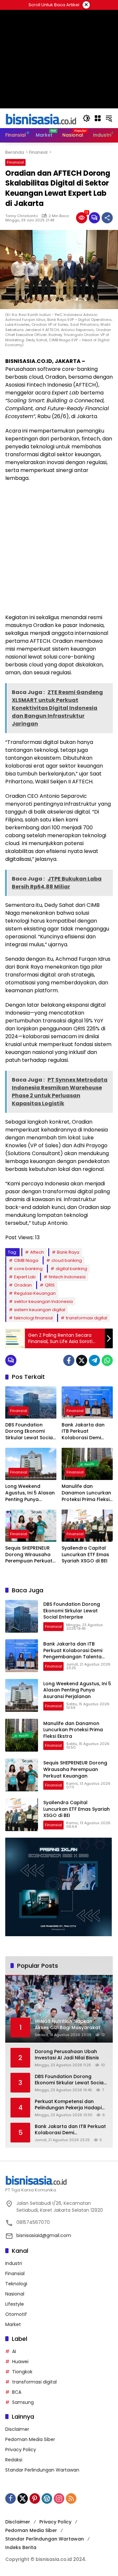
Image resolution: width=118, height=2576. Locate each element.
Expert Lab (25, 1277)
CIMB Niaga (26, 1260)
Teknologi (16, 2284)
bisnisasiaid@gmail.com (44, 2235)
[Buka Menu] (98, 118)
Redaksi (14, 2460)
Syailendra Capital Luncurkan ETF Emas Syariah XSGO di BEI (85, 1555)
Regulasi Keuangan (35, 1293)
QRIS (50, 1285)
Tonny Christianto (21, 216)
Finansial (15, 162)
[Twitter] (82, 1360)
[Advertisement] (59, 548)
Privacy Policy (21, 2450)
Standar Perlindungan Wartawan (42, 2470)
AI (14, 2351)
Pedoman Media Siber (30, 2439)
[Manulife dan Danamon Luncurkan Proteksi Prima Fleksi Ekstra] (87, 1464)
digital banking (71, 1269)
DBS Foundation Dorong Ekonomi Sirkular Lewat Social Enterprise (30, 1432)
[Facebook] (69, 1360)
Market (13, 2324)
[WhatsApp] (107, 1360)
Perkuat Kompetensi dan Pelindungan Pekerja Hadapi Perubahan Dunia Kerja (68, 2105)
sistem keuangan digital (40, 1310)
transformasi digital (87, 1318)
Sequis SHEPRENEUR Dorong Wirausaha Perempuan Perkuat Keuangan (29, 1555)
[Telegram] (94, 1360)
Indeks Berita (21, 2547)
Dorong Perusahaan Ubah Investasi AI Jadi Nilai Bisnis (67, 2055)
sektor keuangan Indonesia (43, 1301)
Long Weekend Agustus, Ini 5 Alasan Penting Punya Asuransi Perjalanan (30, 1493)
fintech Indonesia (67, 1277)
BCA (17, 2392)
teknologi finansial (33, 1318)
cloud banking (67, 1260)
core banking (28, 1269)
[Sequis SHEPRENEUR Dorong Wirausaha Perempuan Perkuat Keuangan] (31, 1526)
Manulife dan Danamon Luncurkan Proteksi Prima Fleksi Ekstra (86, 1493)
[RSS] (71, 2498)
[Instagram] (59, 2498)
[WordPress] (47, 2498)
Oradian (23, 1285)
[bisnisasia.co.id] (41, 118)
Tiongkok (22, 2372)
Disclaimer (17, 2429)
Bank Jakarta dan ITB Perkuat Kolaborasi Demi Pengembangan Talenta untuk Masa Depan (86, 1432)
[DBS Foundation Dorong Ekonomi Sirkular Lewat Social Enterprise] (31, 1402)
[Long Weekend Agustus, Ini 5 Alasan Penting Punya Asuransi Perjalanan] (31, 1464)
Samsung (23, 2402)
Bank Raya (68, 1252)
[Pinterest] (35, 2498)
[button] (87, 118)
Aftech (37, 1252)
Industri (14, 2263)
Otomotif (16, 2314)
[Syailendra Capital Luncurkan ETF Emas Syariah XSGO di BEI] (87, 1526)
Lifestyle (15, 2304)
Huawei (20, 2362)
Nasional (15, 2294)
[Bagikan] (107, 218)
